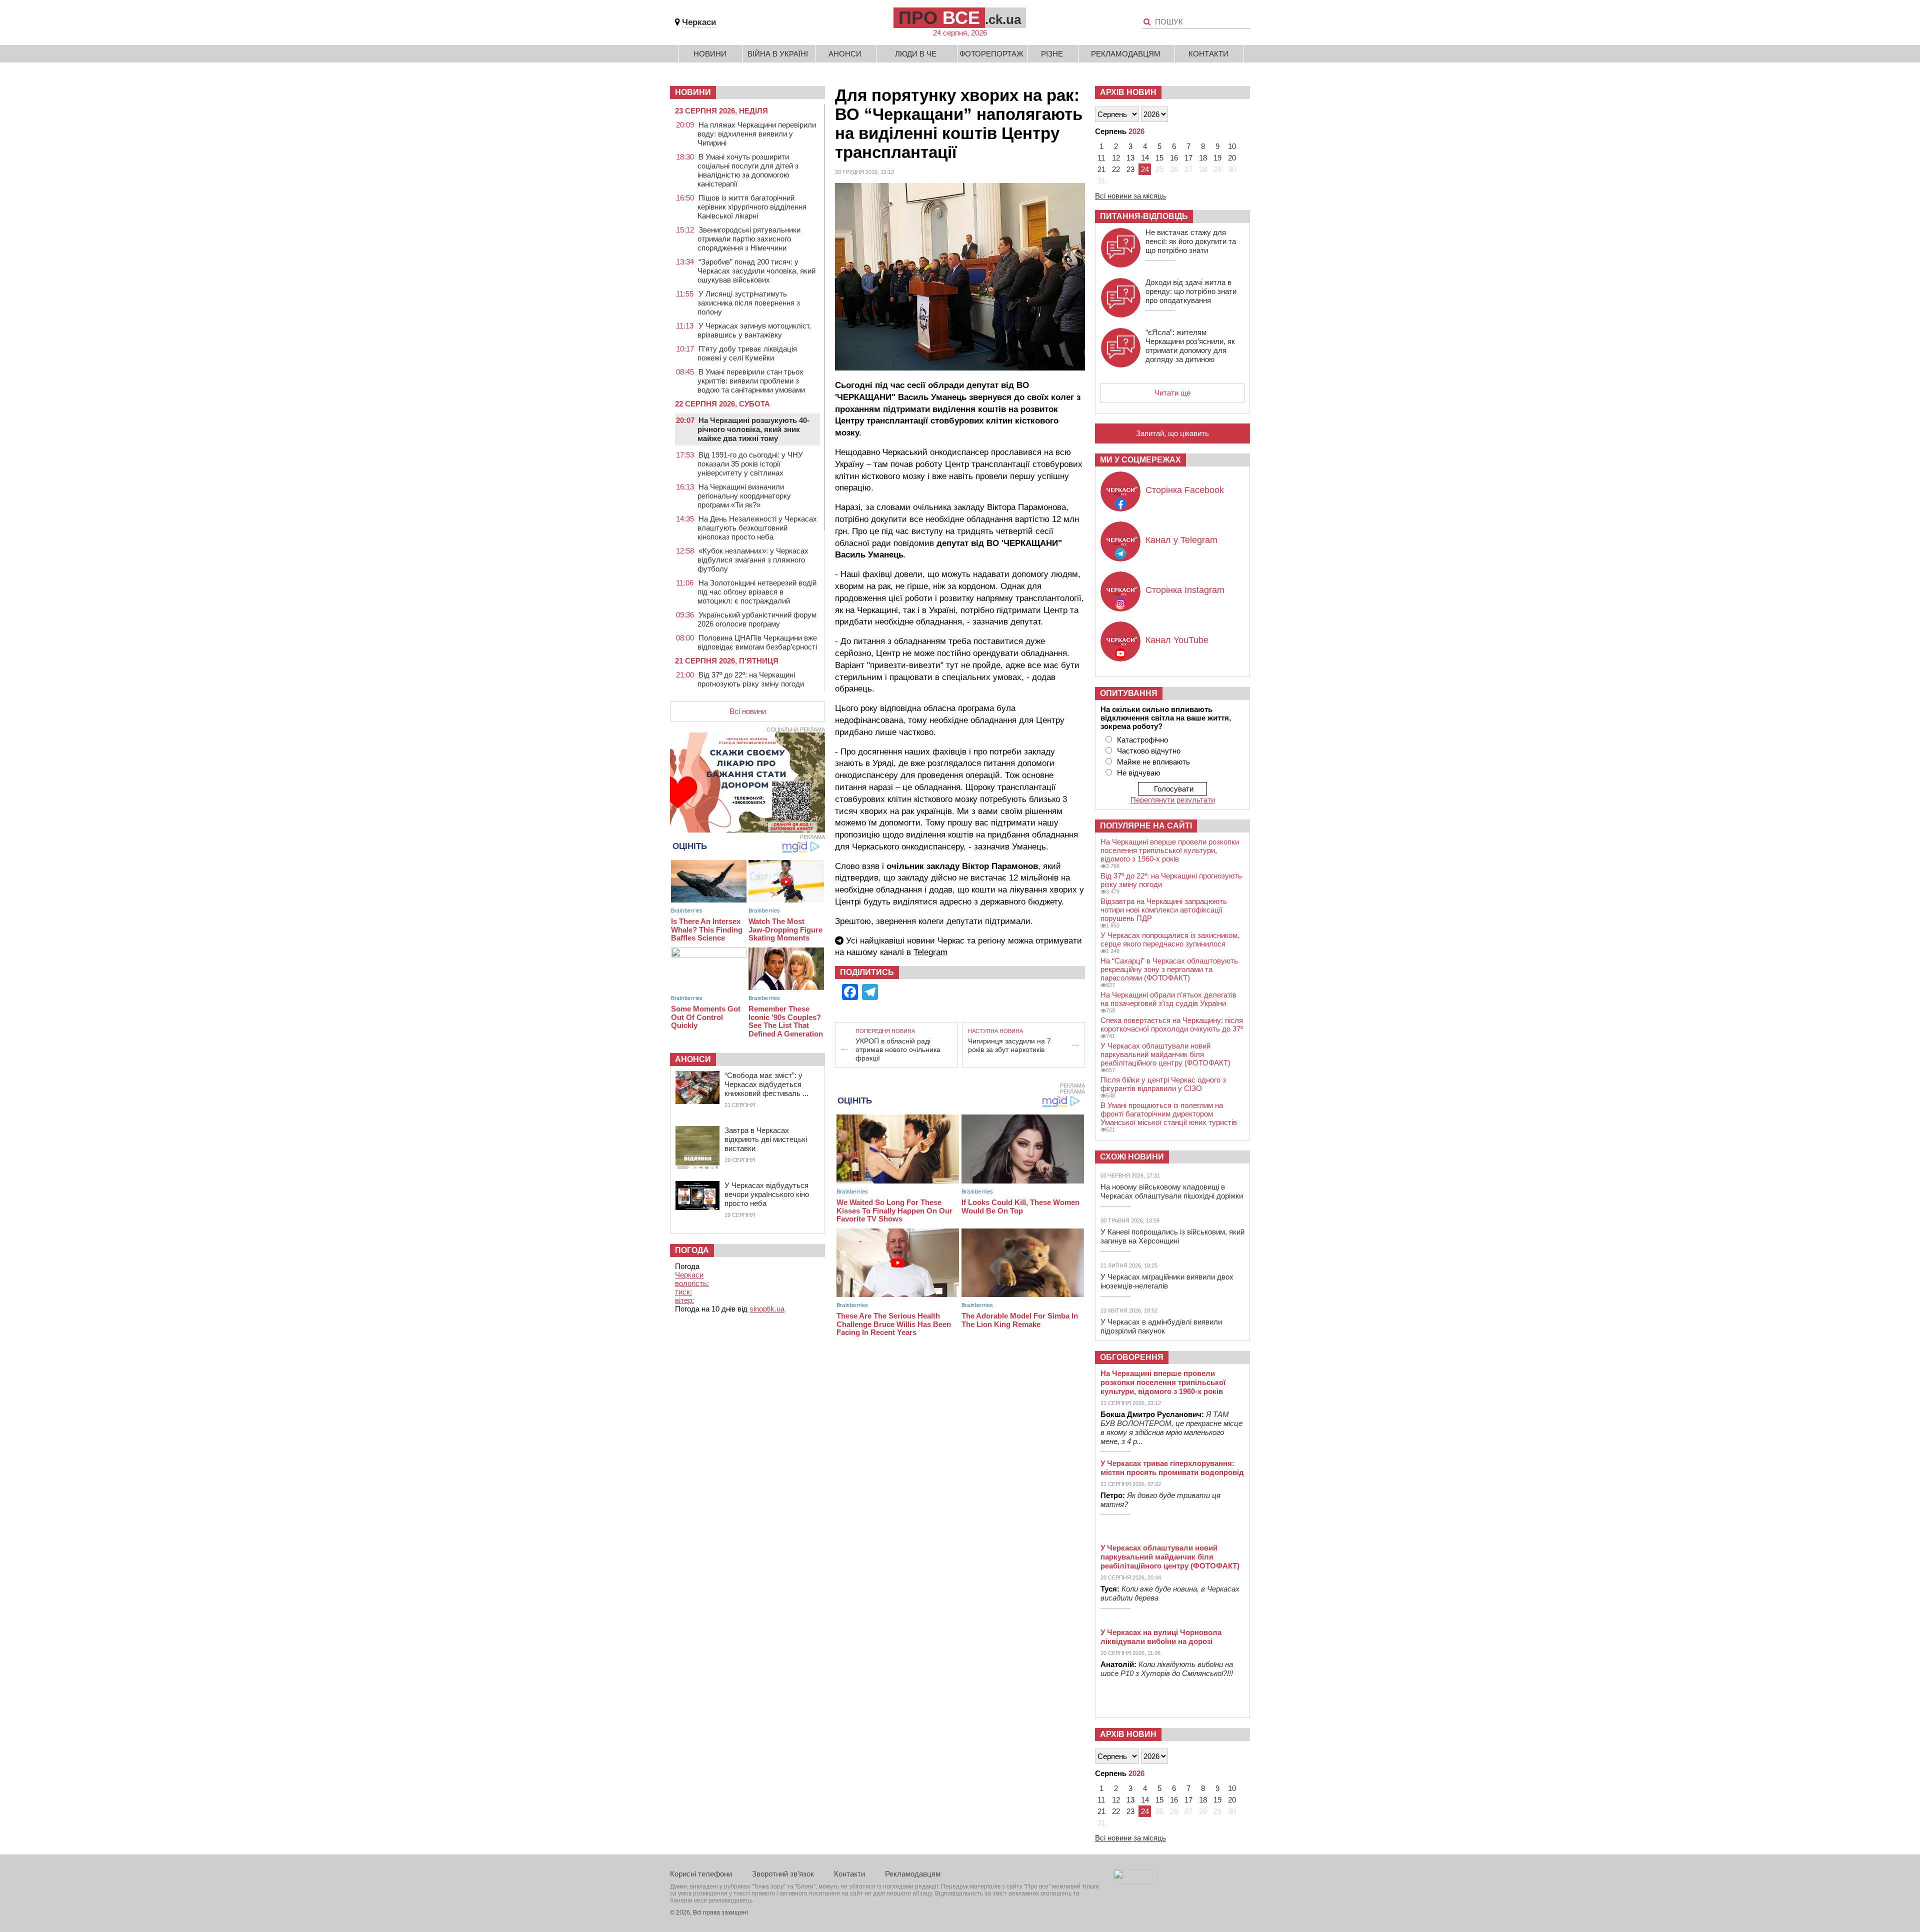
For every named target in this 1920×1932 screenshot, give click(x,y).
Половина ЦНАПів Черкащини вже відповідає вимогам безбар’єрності (757, 642)
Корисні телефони (701, 1874)
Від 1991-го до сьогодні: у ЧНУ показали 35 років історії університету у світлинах (750, 464)
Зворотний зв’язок (783, 1874)
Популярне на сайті (1146, 826)
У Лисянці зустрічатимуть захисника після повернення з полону (749, 303)
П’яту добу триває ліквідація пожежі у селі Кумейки (747, 353)
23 (1130, 169)
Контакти (1208, 54)
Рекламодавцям (1126, 54)
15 (1159, 158)
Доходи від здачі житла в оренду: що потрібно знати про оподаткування (1191, 291)
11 (1101, 158)
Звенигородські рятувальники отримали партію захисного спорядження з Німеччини (749, 239)
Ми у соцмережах (1140, 460)
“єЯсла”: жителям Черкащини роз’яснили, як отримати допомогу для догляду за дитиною (1190, 346)
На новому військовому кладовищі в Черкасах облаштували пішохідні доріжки (1172, 1191)
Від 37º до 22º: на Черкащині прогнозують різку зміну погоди (751, 679)
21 (1101, 169)
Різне (1052, 54)
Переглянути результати (1173, 800)
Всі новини (748, 711)
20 (1232, 158)
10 (1232, 146)
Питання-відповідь (1144, 216)
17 (1188, 158)
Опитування (1129, 693)
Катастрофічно (1142, 740)
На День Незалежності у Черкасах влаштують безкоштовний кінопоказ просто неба (757, 528)
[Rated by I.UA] (1135, 1882)
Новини (710, 54)
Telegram (930, 952)
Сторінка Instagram (1185, 590)
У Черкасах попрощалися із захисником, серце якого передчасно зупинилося (1170, 939)
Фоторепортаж (991, 54)
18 (1203, 158)
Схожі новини (1132, 1157)
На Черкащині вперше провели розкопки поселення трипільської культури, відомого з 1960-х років (1170, 850)
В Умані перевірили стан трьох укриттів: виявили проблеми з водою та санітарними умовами (751, 381)
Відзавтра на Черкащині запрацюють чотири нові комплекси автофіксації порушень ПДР (1164, 910)
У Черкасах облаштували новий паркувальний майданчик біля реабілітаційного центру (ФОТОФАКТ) (1165, 1054)
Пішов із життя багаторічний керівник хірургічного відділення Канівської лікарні (752, 207)
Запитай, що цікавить (1172, 433)
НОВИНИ (693, 92)
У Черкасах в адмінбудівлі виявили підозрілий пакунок (1161, 1326)
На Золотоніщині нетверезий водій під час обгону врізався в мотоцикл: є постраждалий (757, 592)
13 (1130, 158)
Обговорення (1132, 1357)
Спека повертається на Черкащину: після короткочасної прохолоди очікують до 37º (1172, 1024)
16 (1174, 158)
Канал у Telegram (1181, 540)
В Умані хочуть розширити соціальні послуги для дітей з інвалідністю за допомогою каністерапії (748, 170)
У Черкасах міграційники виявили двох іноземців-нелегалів (1167, 1281)
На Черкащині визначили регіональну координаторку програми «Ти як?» (744, 496)
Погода (692, 1250)
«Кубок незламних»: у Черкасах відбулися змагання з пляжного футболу (753, 560)
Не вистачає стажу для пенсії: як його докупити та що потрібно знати (1191, 241)
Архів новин (1128, 92)
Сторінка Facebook (1185, 490)
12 (1116, 158)
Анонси (845, 54)
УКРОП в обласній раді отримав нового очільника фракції (898, 1049)
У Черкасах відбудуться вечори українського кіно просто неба (767, 1194)
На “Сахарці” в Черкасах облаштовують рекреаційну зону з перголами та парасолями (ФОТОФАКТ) (1169, 969)
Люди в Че (916, 54)
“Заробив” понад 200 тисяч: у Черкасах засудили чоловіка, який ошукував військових (756, 271)
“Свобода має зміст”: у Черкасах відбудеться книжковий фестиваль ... (766, 1084)
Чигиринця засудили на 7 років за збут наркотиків (1009, 1045)
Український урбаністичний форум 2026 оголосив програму (757, 619)
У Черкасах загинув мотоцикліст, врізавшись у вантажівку (754, 330)
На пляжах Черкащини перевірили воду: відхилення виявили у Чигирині (757, 134)
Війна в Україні (778, 54)
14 (1145, 158)
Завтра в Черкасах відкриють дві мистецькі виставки (766, 1139)
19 (1217, 158)
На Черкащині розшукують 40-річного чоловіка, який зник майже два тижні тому (753, 429)
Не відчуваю (1138, 773)
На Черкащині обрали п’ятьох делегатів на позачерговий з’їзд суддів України (1168, 999)
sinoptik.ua (767, 1309)
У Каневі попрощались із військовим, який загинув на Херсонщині (1172, 1236)
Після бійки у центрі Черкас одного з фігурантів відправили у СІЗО (1163, 1084)
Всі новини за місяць (1130, 196)
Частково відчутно (1149, 751)
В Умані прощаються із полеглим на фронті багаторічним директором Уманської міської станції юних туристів (1169, 1114)
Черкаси (699, 22)
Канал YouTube (1177, 640)
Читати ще (1172, 393)
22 (1116, 169)
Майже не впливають (1153, 762)
